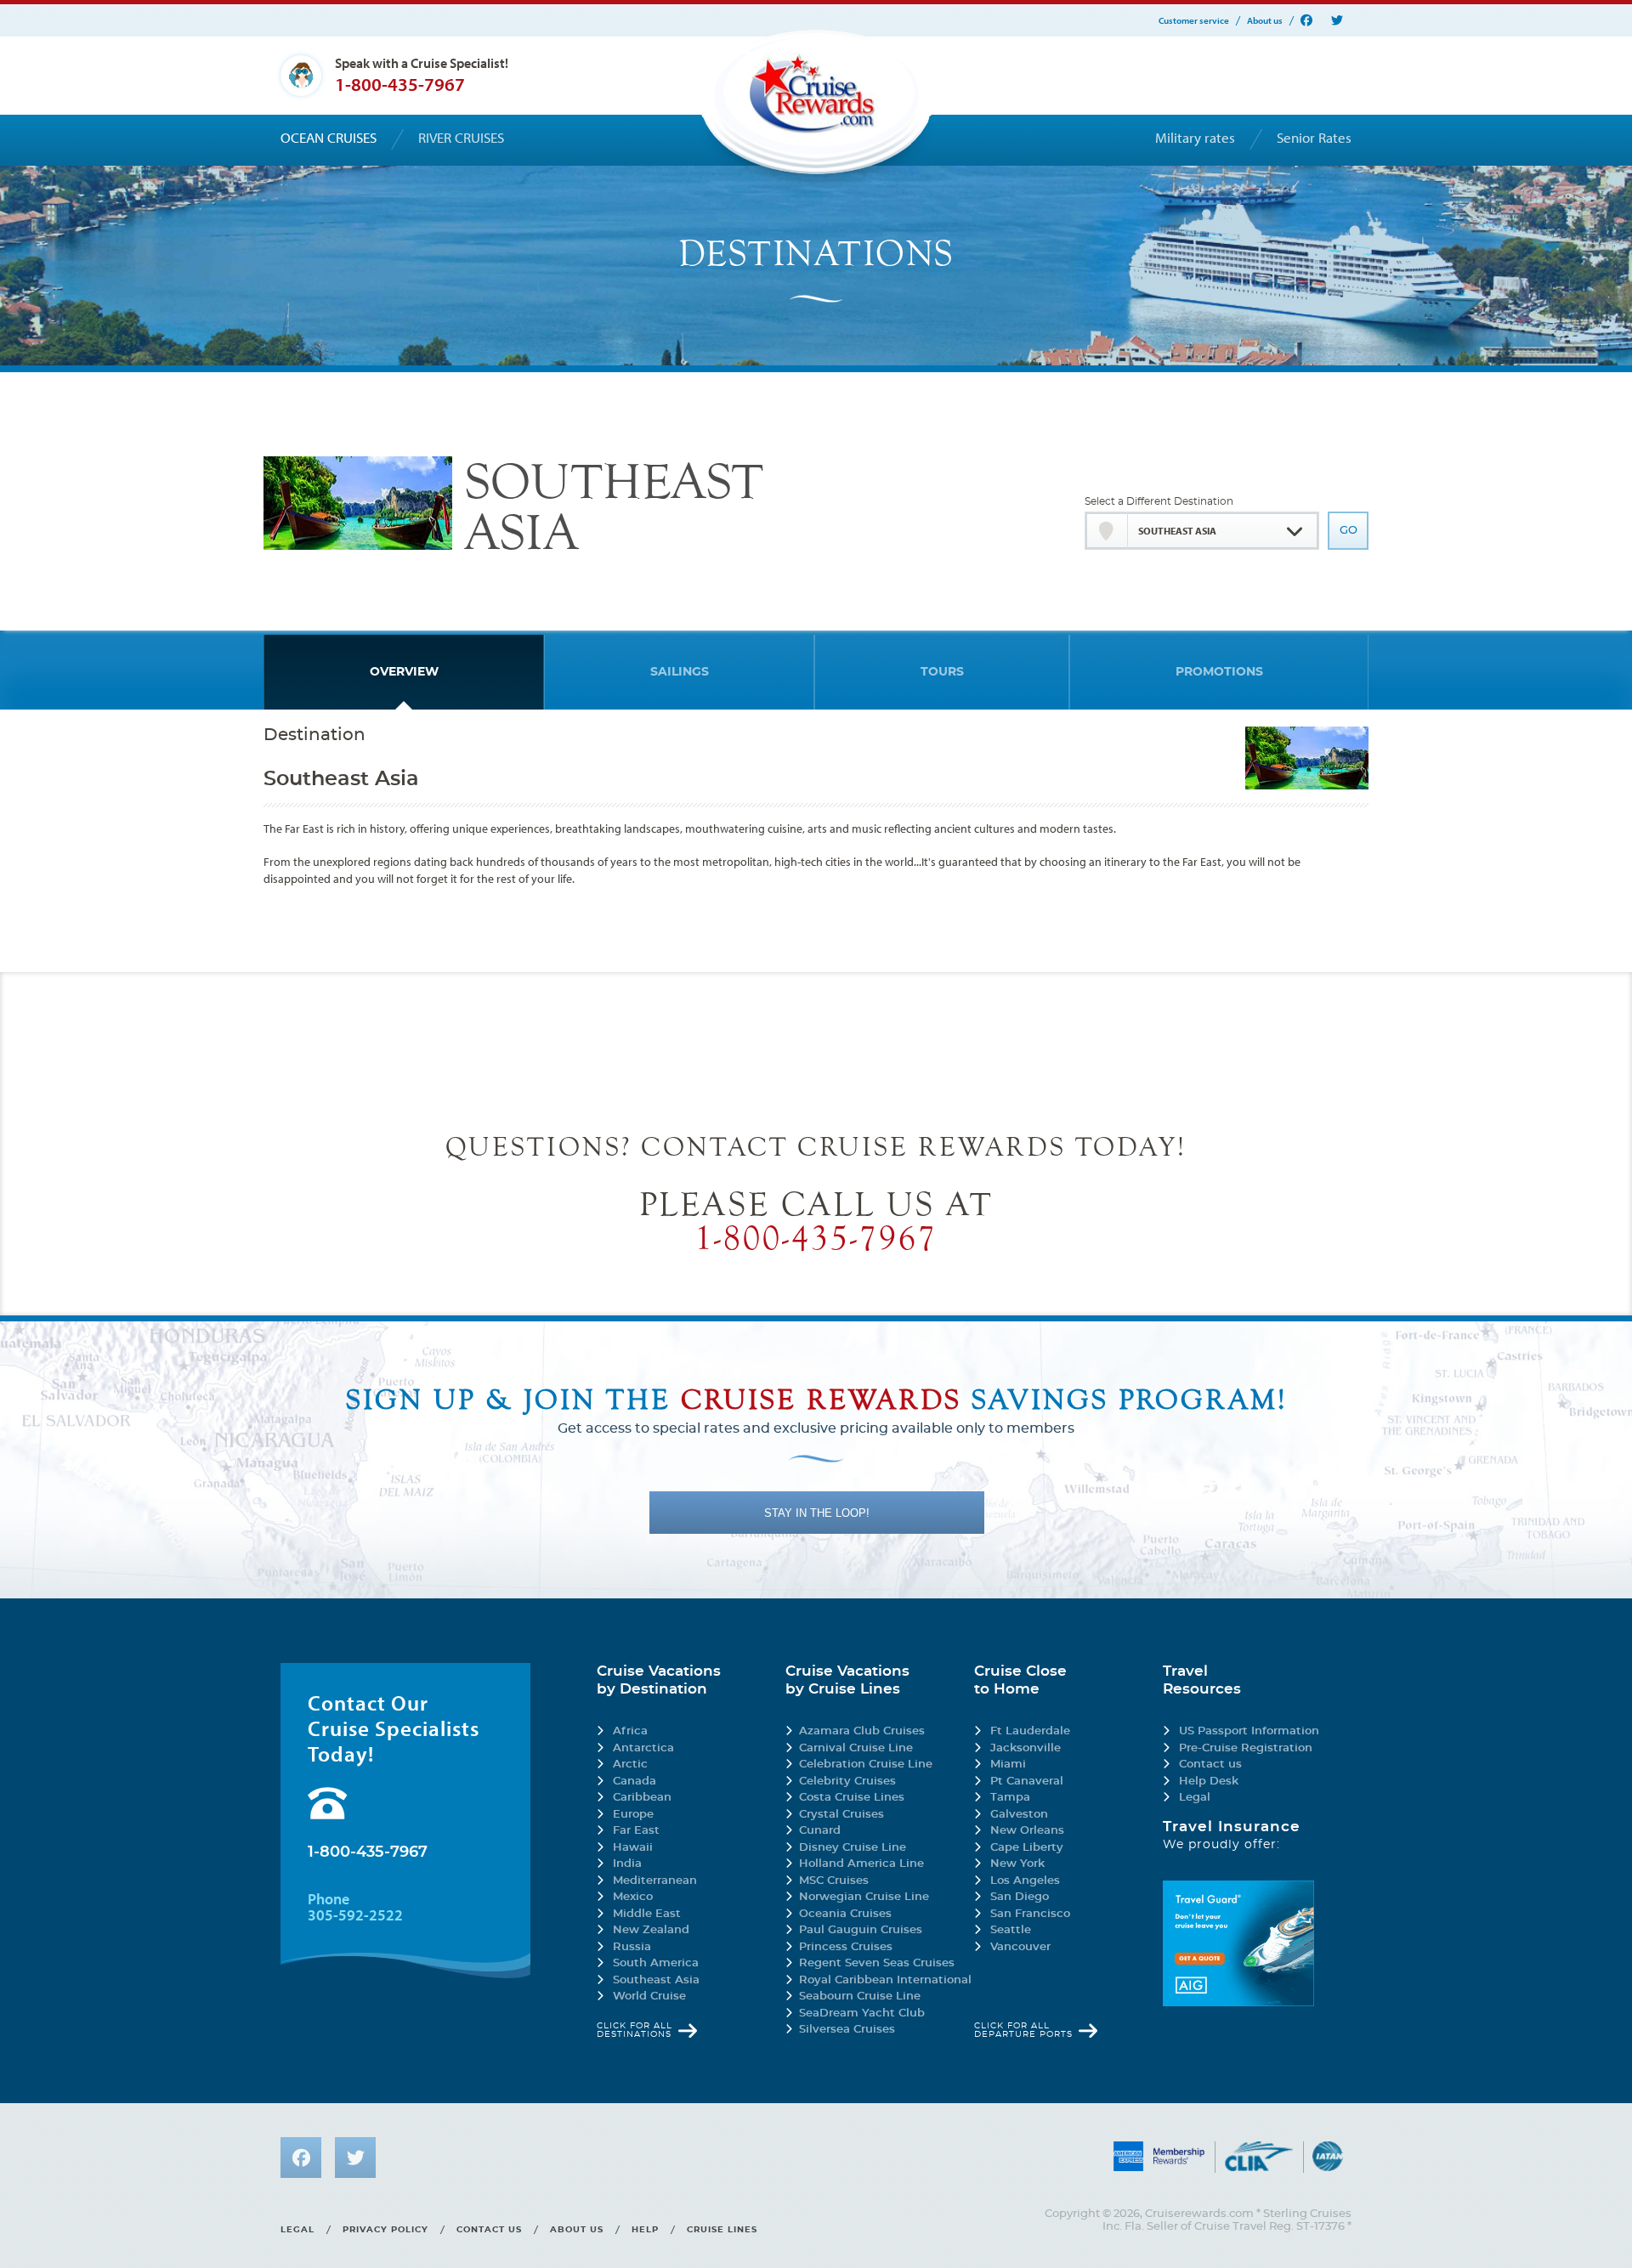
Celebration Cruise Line (866, 1765)
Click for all (635, 2030)
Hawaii (633, 1848)
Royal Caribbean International (885, 1980)
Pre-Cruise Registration (1246, 1748)
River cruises (461, 138)
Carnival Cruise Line (856, 1748)
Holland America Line (861, 1864)
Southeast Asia (656, 1980)
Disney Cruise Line (853, 1848)
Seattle (1011, 1930)
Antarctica (643, 1748)
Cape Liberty (1027, 1848)
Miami (1008, 1765)
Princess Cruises (846, 1947)
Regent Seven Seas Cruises (877, 1963)
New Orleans (1027, 1831)
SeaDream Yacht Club (862, 2013)
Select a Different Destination (1159, 501)
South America (656, 1963)
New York (1017, 1864)
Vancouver (1020, 1947)
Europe (633, 1815)
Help (645, 2230)
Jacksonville (1026, 1748)
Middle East (647, 1914)
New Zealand (651, 1930)
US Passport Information (1249, 1731)
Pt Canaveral (1027, 1782)
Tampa (1010, 1798)
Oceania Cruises (845, 1914)
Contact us (1210, 1765)
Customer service (1194, 21)
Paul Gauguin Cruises (861, 1930)
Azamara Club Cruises (862, 1731)
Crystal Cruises (841, 1815)
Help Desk (1209, 1782)
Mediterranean (655, 1881)
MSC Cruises (834, 1881)
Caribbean (642, 1798)
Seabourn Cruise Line (860, 1997)
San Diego (1020, 1897)
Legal (1195, 1798)
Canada (635, 1782)
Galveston (1019, 1815)
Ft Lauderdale (1030, 1731)
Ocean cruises (329, 138)
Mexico (633, 1897)
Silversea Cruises (847, 2030)
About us (1265, 21)
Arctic (630, 1765)
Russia (632, 1947)
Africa (630, 1731)
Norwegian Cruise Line (864, 1897)
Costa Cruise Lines (852, 1798)
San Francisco (1030, 1914)
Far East (636, 1831)
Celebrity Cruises (847, 1782)
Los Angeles (1025, 1881)
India (627, 1864)
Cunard (820, 1831)
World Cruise (649, 1997)
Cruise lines (722, 2230)
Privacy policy (385, 2230)
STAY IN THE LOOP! (817, 1513)
